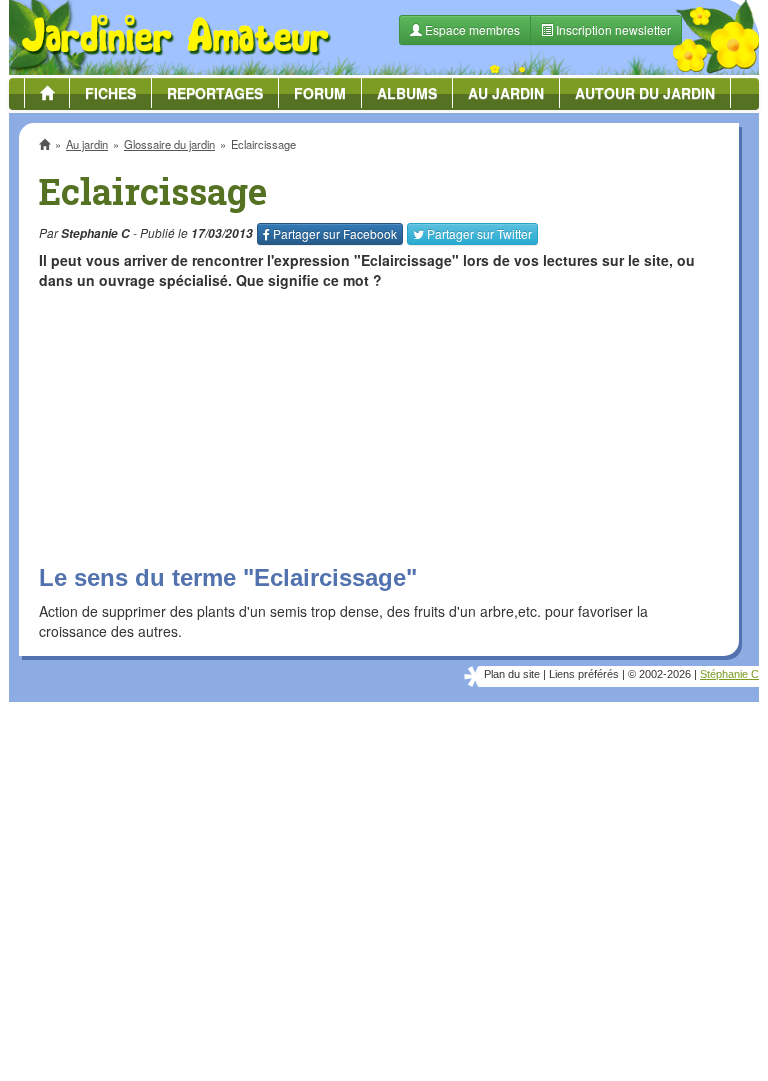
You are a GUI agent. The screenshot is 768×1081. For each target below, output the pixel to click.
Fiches (110, 93)
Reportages (215, 93)
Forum (320, 93)
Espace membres (471, 29)
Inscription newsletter (612, 29)
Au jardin (506, 93)
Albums (407, 93)
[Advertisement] (379, 864)
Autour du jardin (645, 93)
